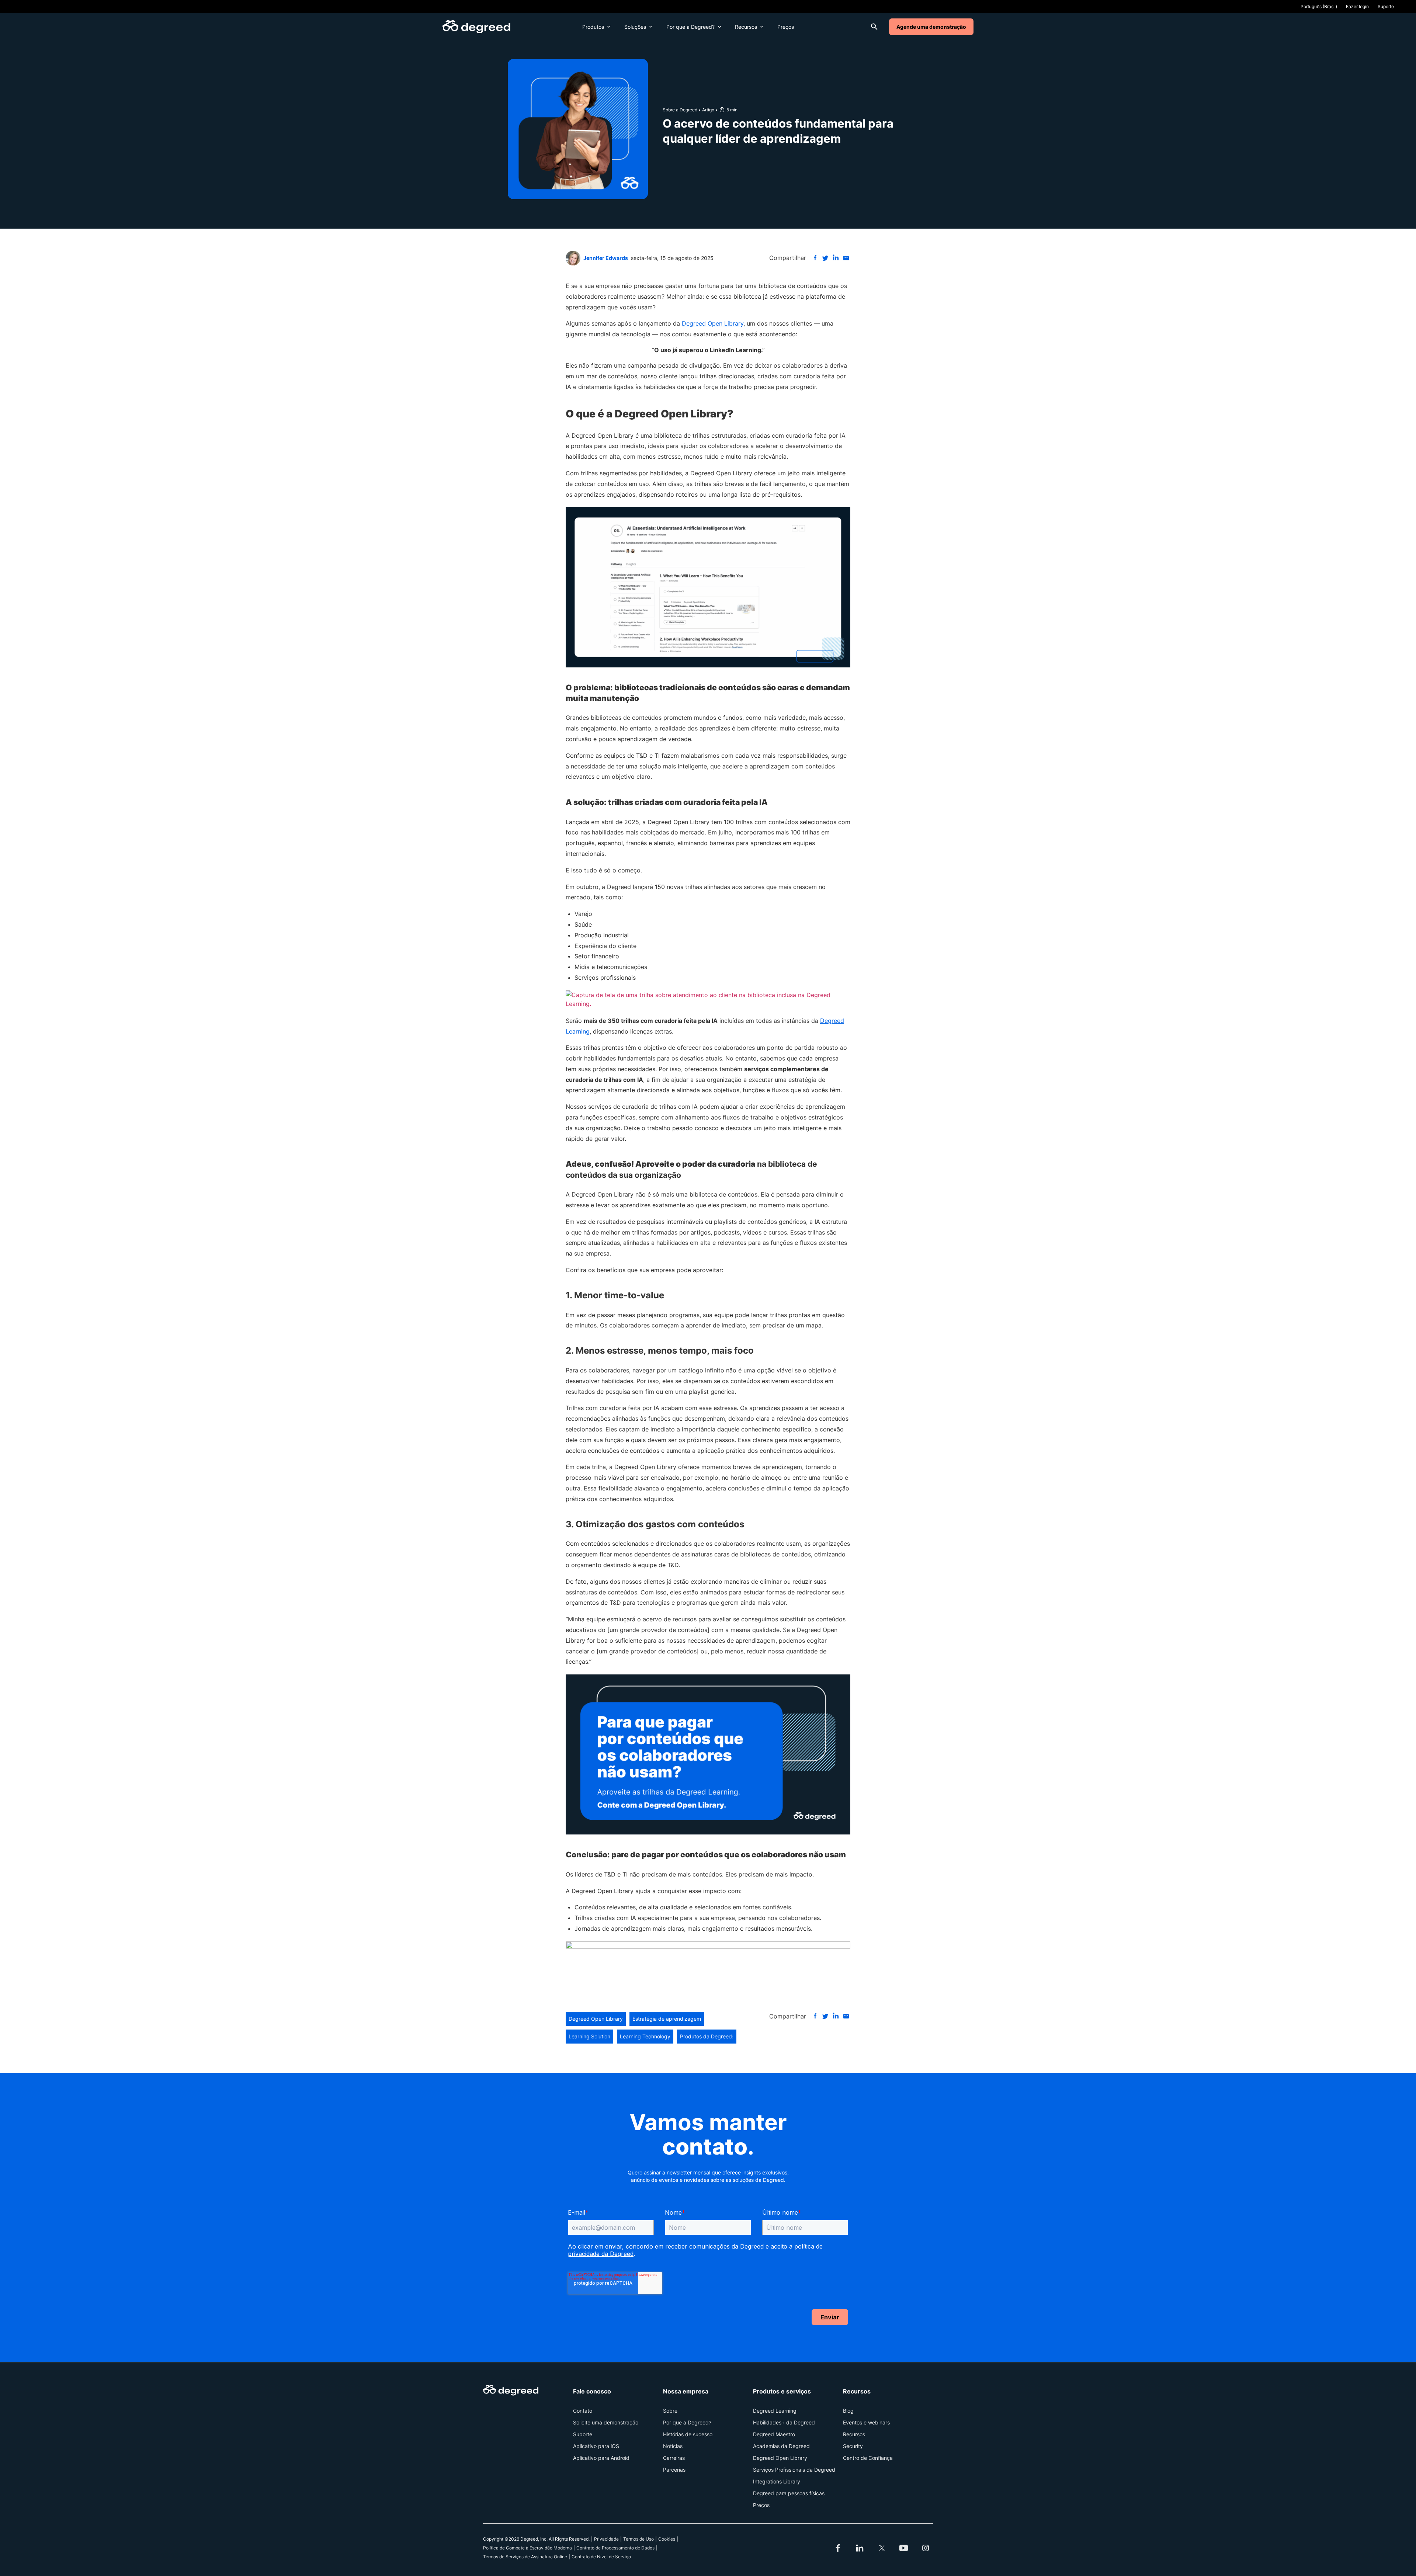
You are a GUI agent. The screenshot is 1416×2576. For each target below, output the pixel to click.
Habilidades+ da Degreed (784, 2422)
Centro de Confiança (868, 2458)
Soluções (635, 27)
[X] (825, 258)
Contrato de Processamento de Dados (615, 2548)
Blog (848, 2411)
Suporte (1386, 6)
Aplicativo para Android (601, 2458)
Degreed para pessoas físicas (789, 2493)
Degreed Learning (775, 2411)
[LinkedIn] (836, 258)
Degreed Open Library (713, 323)
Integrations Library (777, 2481)
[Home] (476, 27)
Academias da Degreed (781, 2446)
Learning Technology (645, 2036)
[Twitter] (882, 2548)
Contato (583, 2411)
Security (853, 2446)
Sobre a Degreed (680, 110)
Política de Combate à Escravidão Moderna (527, 2548)
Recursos (746, 27)
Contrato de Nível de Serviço (601, 2557)
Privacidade (606, 2539)
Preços (786, 27)
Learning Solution (589, 2036)
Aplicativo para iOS (596, 2446)
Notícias (673, 2446)
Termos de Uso (638, 2539)
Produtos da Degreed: (707, 2036)
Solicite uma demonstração (606, 2422)
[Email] (846, 258)
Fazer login (1357, 6)
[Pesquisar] (874, 27)
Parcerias (674, 2470)
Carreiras (674, 2458)
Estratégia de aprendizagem (667, 2019)
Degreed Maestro (774, 2434)
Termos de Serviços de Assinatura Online (525, 2557)
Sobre (670, 2411)
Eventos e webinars (866, 2422)
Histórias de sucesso (688, 2434)
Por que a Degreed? (690, 27)
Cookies (667, 2539)
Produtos (593, 27)
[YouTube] (904, 2548)
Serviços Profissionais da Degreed (794, 2470)
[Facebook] (815, 258)
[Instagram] (926, 2548)
